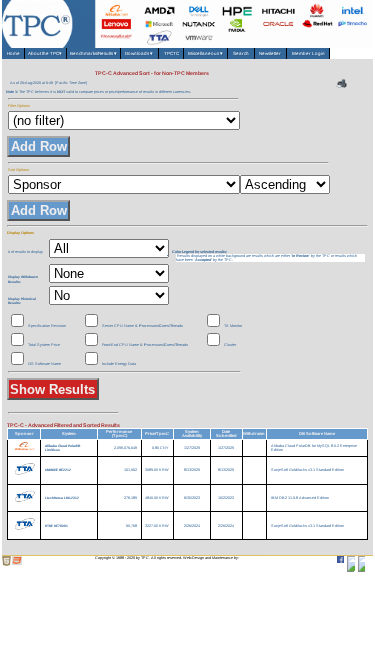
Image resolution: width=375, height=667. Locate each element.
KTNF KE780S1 (56, 526)
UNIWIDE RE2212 (58, 470)
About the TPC (46, 53)
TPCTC (171, 53)
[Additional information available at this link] (24, 496)
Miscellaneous (206, 53)
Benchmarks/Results (93, 53)
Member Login (308, 53)
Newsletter (270, 53)
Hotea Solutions (253, 558)
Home (13, 53)
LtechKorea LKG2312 (62, 498)
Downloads (139, 53)
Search (241, 53)
